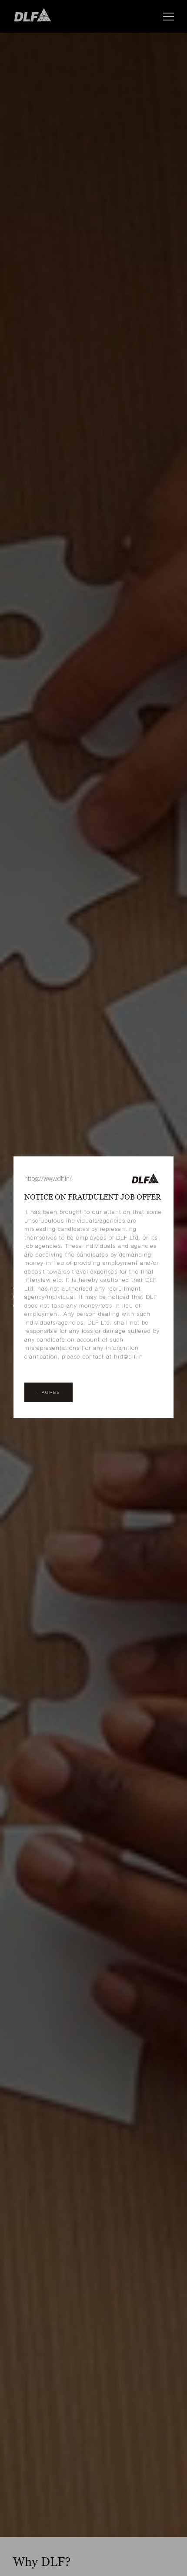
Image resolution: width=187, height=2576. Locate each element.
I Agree (48, 1392)
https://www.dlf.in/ (48, 1178)
